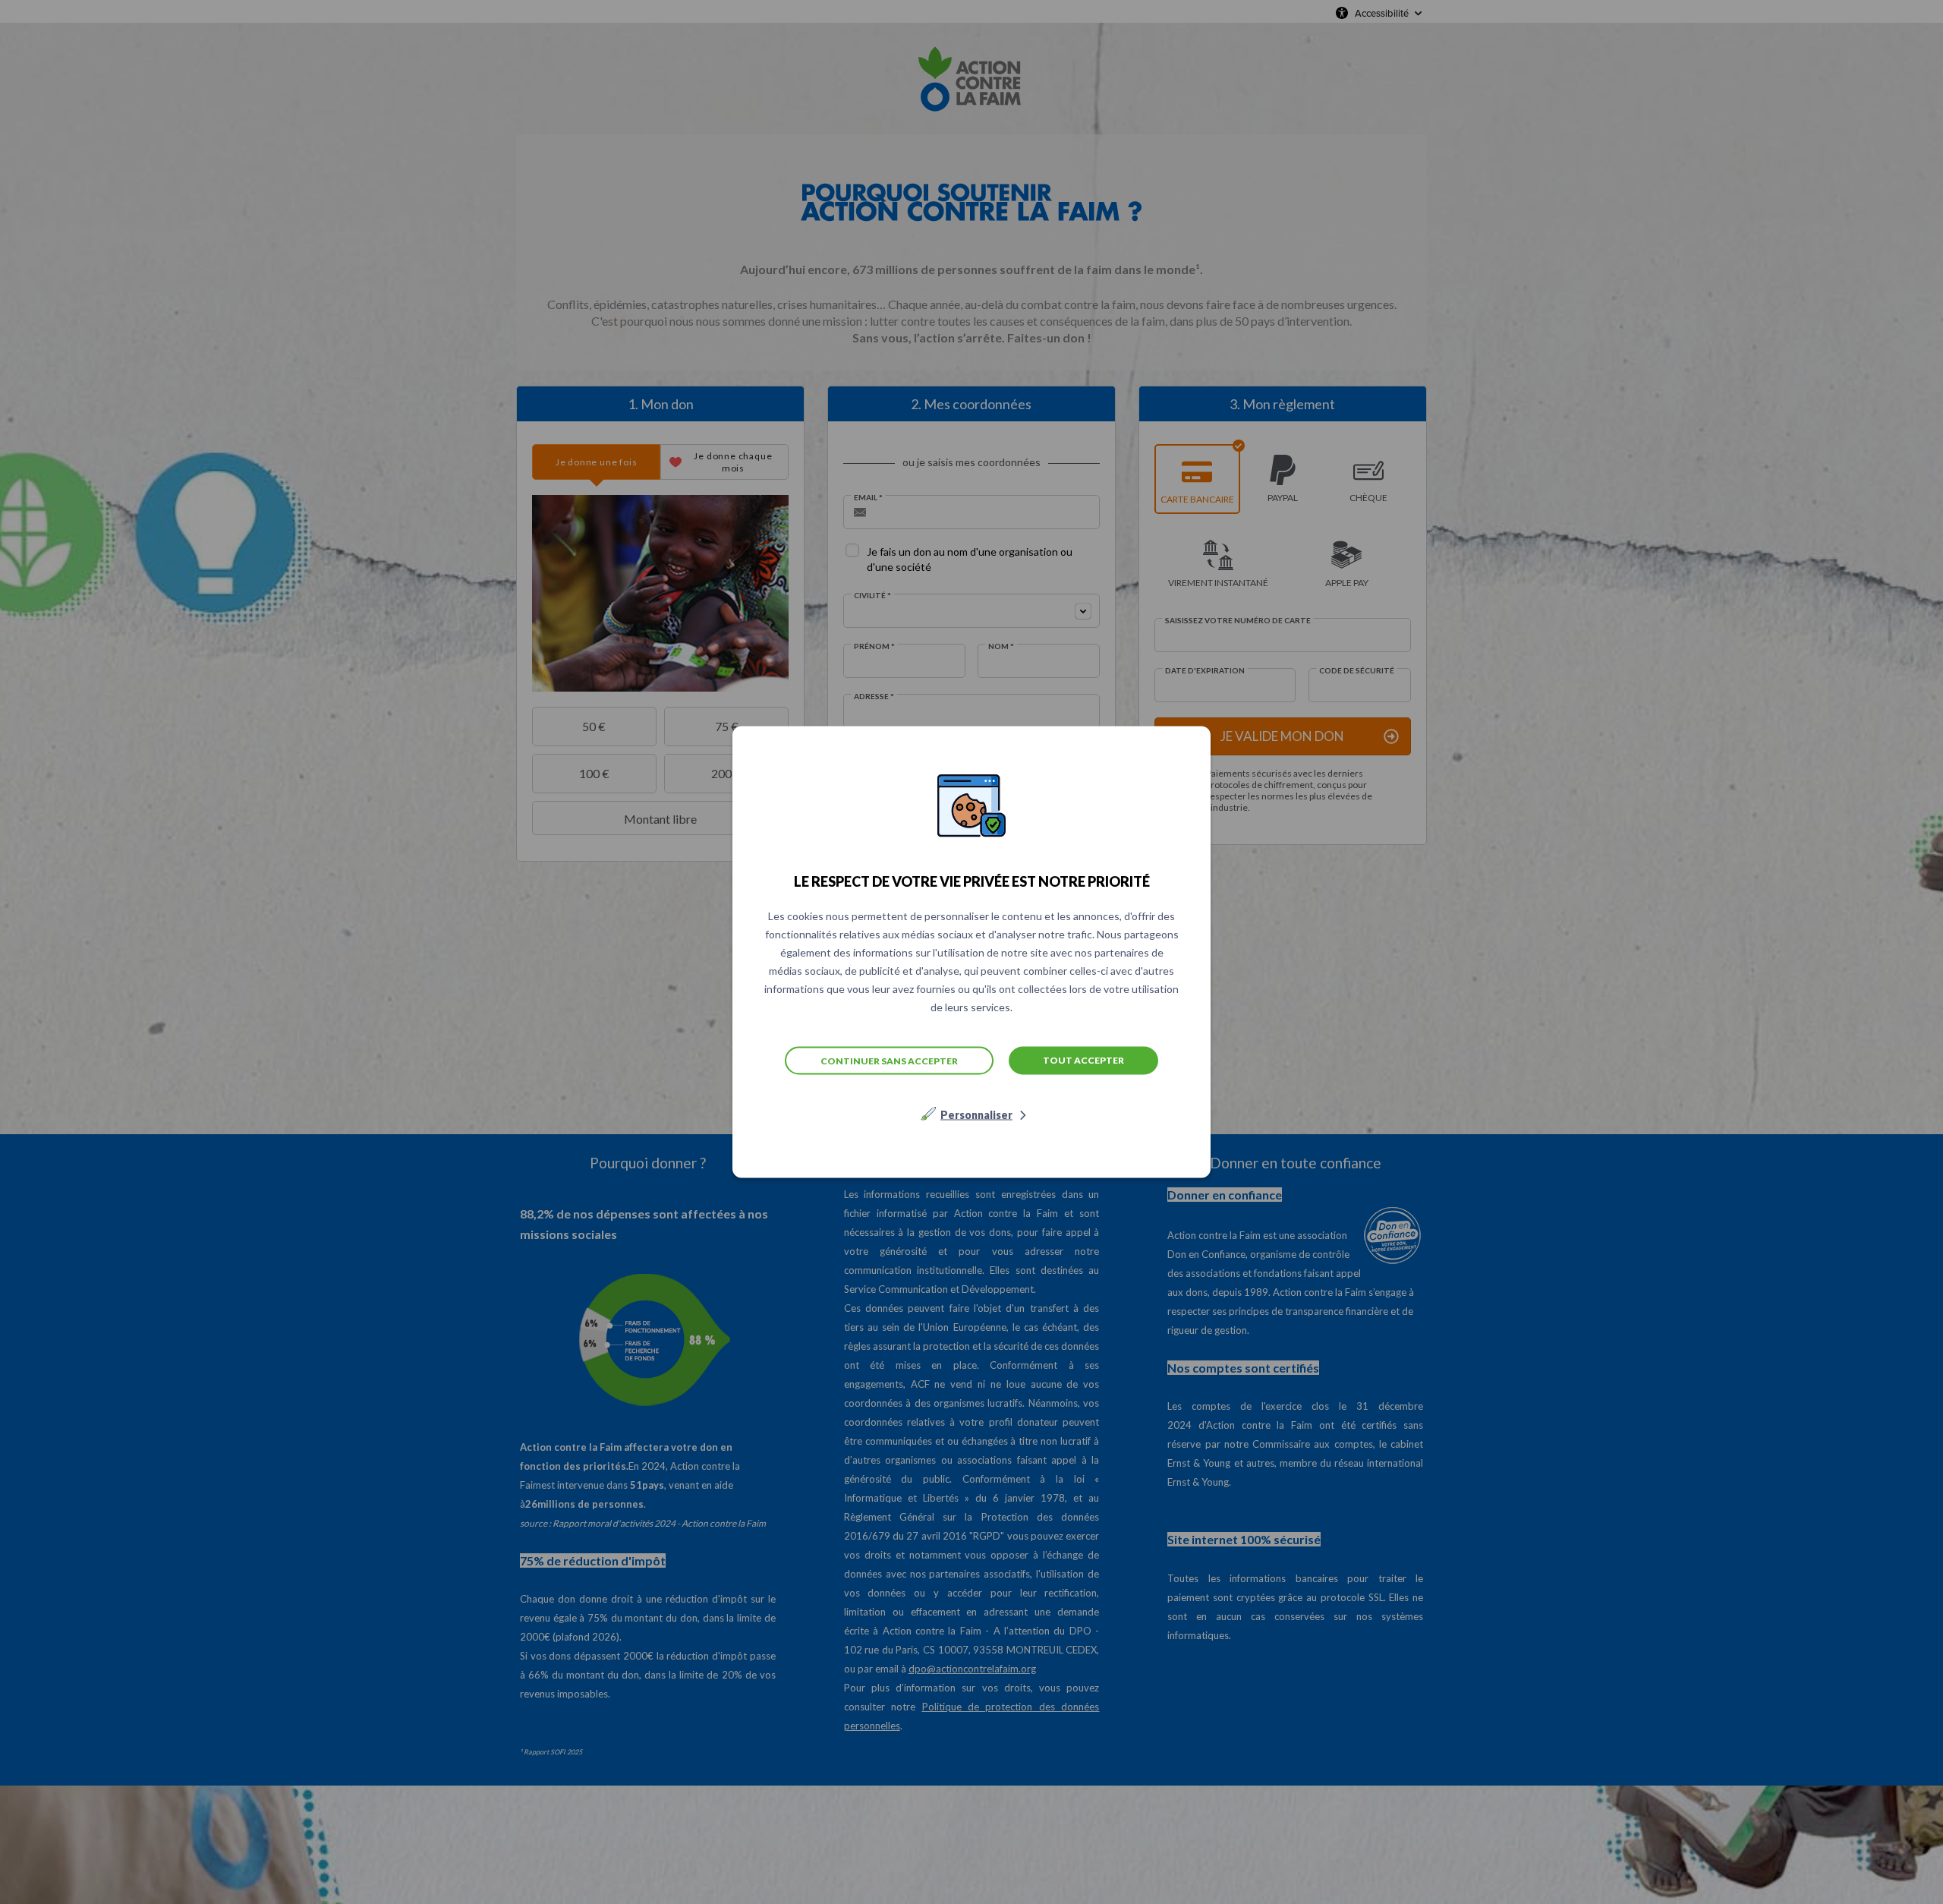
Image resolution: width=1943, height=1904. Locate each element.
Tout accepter (1083, 1060)
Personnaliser (976, 1115)
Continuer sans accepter (889, 1060)
